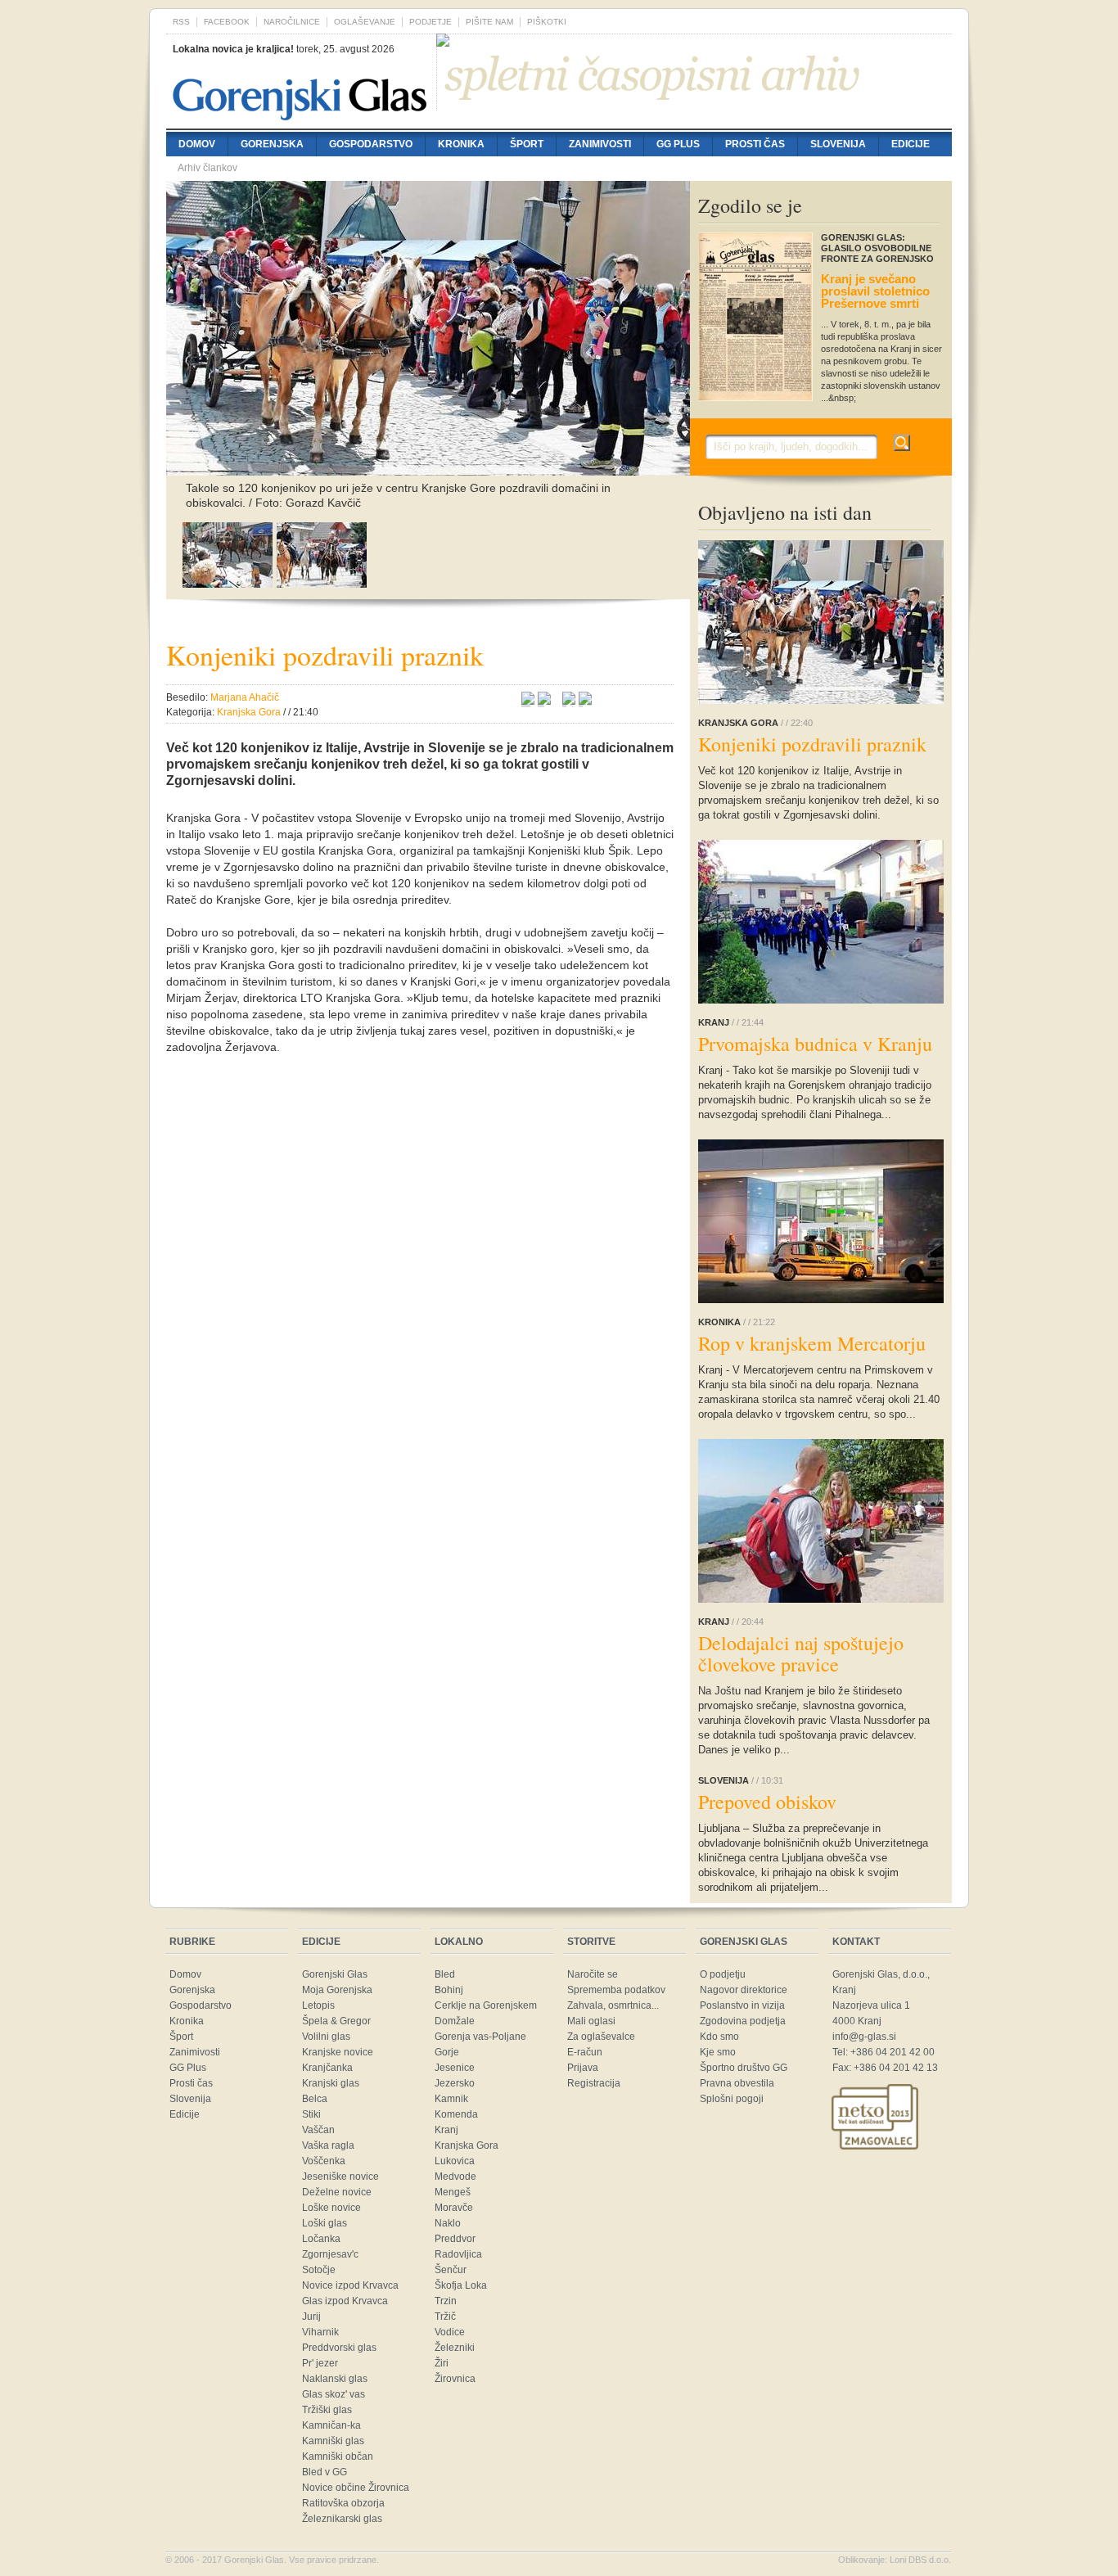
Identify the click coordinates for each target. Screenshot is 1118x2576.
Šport (527, 144)
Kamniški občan (338, 2456)
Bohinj (449, 1990)
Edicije (911, 144)
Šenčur (451, 2270)
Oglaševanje (365, 22)
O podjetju (723, 1974)
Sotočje (319, 2270)
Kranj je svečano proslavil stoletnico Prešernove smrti (875, 291)
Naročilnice (292, 22)
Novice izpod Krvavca (350, 2285)
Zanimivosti (600, 144)
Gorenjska (272, 144)
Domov (197, 144)
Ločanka (321, 2239)
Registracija (594, 2083)
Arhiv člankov (207, 168)
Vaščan (318, 2130)
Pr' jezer (320, 2363)
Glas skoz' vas (334, 2394)
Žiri (442, 2363)
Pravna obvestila (737, 2083)
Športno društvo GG (744, 2068)
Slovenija (838, 144)
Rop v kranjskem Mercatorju (812, 1343)
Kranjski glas (331, 2083)
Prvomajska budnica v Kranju (815, 1044)
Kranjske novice (338, 2052)
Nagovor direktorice (744, 1990)
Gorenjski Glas (335, 1974)
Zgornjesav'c (330, 2254)
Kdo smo (719, 2037)
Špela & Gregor (336, 2021)
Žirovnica (455, 2379)
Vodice (450, 2332)
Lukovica (455, 2161)
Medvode (455, 2177)
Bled (445, 1974)
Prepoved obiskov (767, 1802)
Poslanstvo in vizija (742, 2005)
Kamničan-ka (331, 2425)
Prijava (583, 2068)
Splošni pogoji (732, 2099)
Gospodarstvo (371, 144)
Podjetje (431, 22)
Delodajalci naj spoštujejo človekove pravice (801, 1653)
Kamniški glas (333, 2441)
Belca (315, 2099)
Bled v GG (325, 2472)
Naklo (448, 2223)
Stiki (311, 2114)
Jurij (311, 2317)
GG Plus (678, 144)
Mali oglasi (591, 2021)
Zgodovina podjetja (743, 2021)
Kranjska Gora (467, 2145)
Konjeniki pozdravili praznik (812, 744)
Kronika (461, 144)
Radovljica (458, 2254)
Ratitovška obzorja (343, 2503)
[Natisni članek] (585, 701)
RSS (181, 22)
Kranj (446, 2130)
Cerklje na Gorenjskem (486, 2005)
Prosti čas (755, 144)
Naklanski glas (335, 2379)
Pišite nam (489, 22)
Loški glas (325, 2223)
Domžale (455, 2021)
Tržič (445, 2317)
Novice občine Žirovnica (356, 2488)
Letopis (318, 2005)
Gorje (447, 2052)
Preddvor (455, 2239)
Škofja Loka (461, 2285)
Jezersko (455, 2083)
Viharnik (320, 2332)
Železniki (455, 2348)
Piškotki (547, 22)
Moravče (454, 2208)
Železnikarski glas (342, 2519)
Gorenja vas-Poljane (480, 2037)
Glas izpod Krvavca (345, 2301)
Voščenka (324, 2161)
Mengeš (453, 2192)
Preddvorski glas (339, 2348)
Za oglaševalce (601, 2037)
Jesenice (455, 2068)
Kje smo (718, 2052)
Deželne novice (337, 2192)
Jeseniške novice (340, 2177)
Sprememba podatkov (616, 1990)
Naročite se (593, 1974)
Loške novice (331, 2208)
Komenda (456, 2114)
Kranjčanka (327, 2068)
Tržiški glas (327, 2410)
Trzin (446, 2301)
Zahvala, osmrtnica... (613, 2005)
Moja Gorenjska (337, 1990)
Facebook (227, 22)
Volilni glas (326, 2037)
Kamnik (451, 2099)
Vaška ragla (328, 2145)
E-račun (585, 2052)
